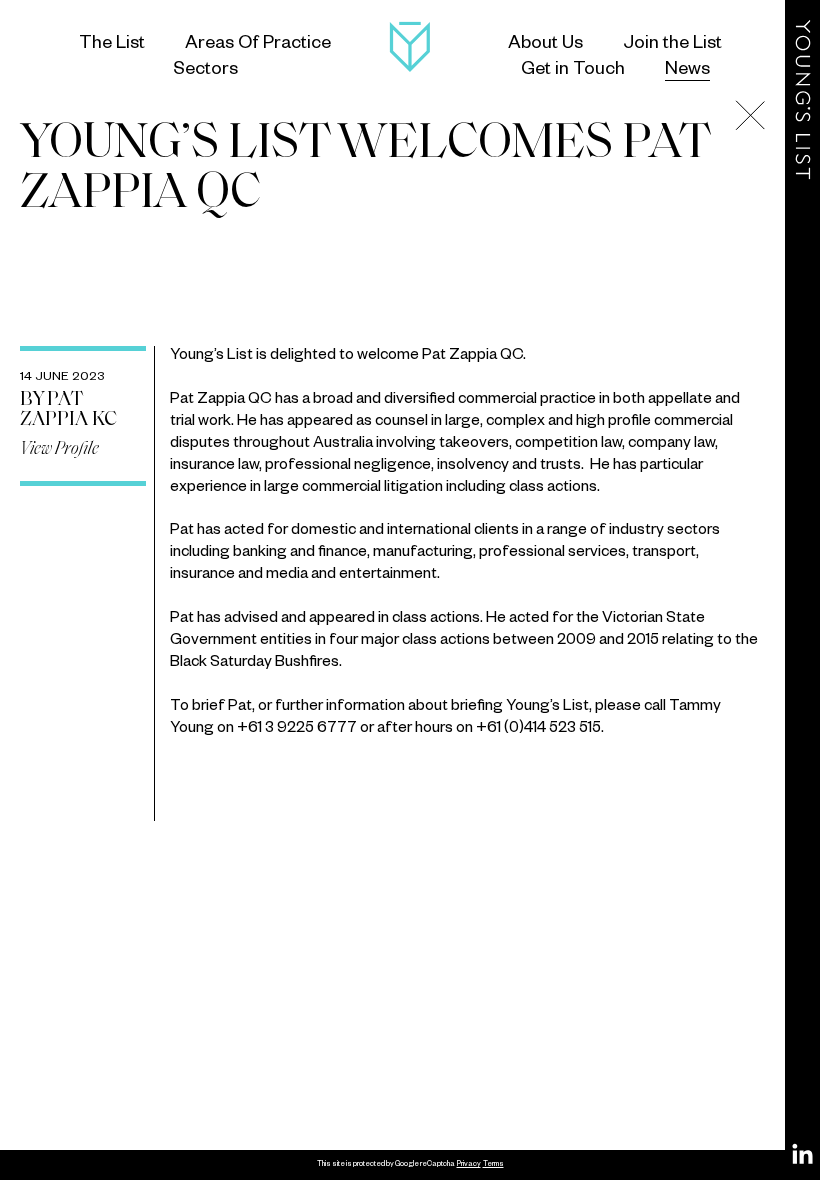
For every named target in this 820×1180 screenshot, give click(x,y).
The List (112, 45)
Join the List (672, 45)
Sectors (205, 71)
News (687, 71)
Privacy (469, 1165)
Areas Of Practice (258, 45)
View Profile (59, 449)
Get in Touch (573, 71)
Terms (493, 1165)
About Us (545, 45)
